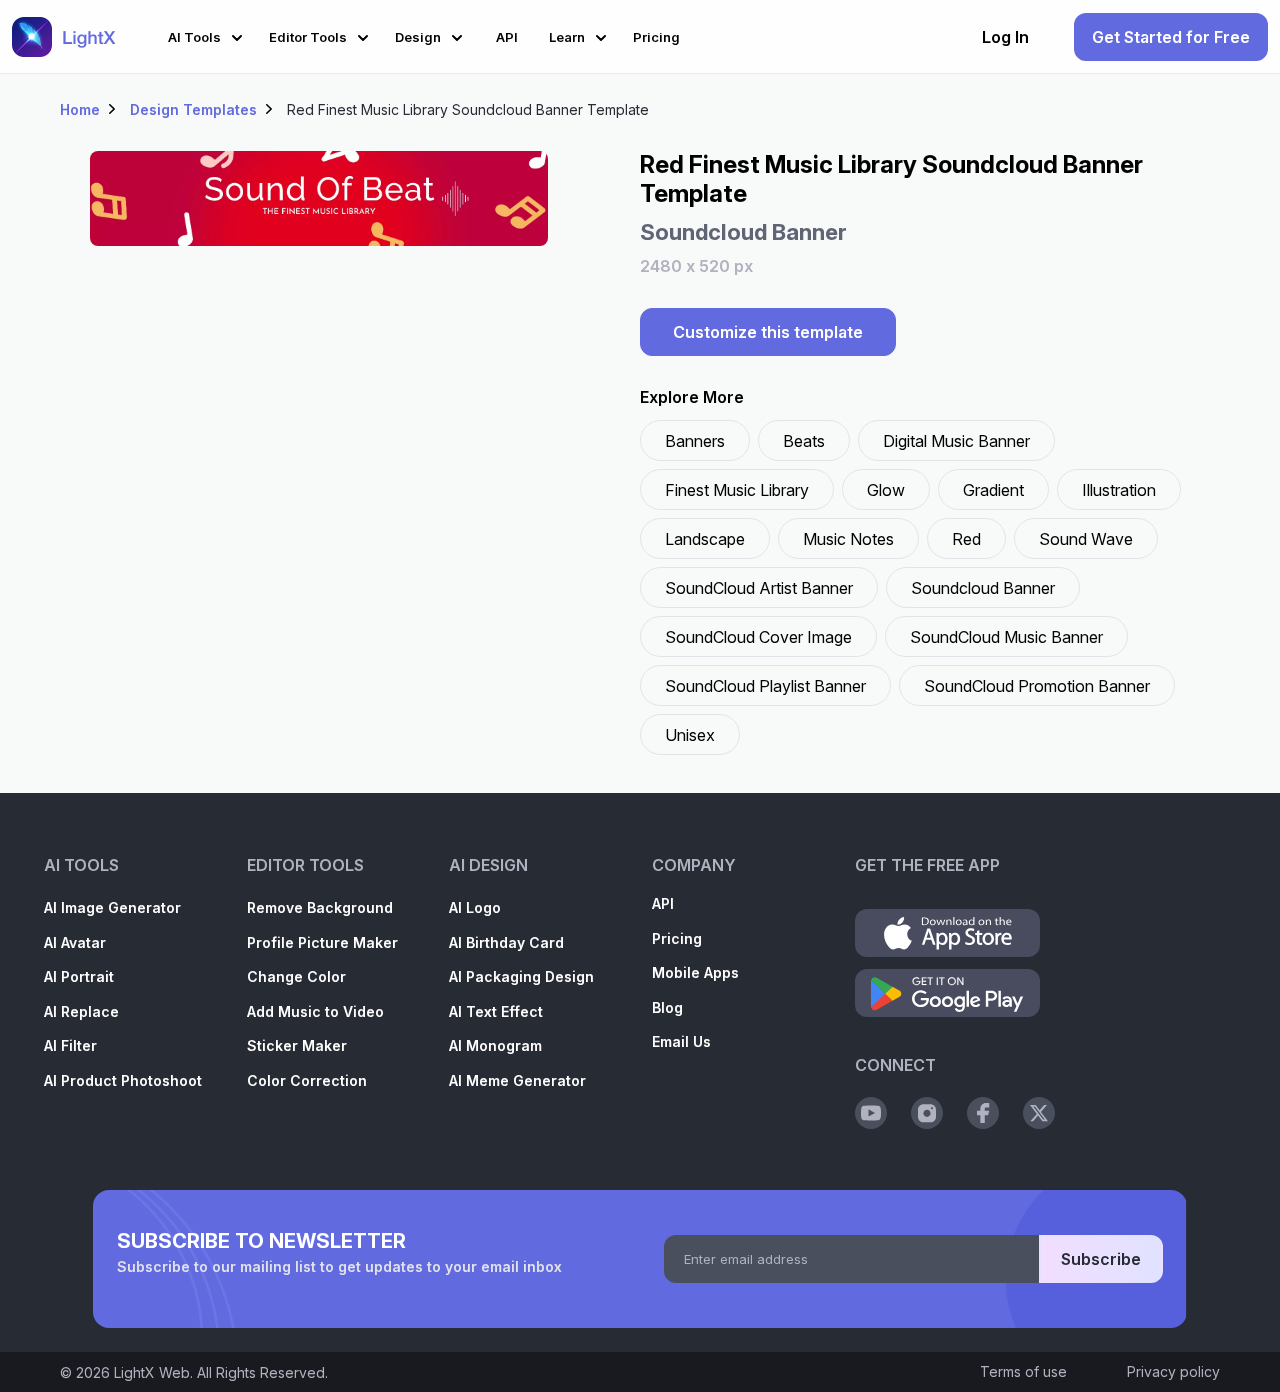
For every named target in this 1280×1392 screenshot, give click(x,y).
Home (80, 109)
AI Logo (475, 907)
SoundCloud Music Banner (1006, 637)
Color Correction (307, 1080)
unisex (690, 735)
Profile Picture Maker (322, 942)
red (966, 539)
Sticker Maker (297, 1045)
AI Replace (81, 1011)
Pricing (677, 938)
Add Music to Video (315, 1011)
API (663, 903)
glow (886, 490)
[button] (208, 34)
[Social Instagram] (927, 1113)
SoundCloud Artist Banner (759, 588)
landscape (705, 539)
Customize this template (768, 332)
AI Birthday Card (506, 942)
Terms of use (1023, 1371)
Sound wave (1086, 539)
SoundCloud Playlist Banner (765, 686)
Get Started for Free (1171, 37)
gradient (993, 490)
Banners (695, 441)
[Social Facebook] (983, 1113)
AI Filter (70, 1045)
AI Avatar (75, 942)
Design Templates (193, 109)
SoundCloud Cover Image (758, 637)
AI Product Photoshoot (123, 1080)
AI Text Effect (496, 1011)
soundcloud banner (983, 588)
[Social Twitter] (1039, 1113)
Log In (1005, 37)
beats (804, 441)
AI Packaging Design (521, 976)
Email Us (681, 1041)
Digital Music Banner (956, 441)
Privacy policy (1173, 1371)
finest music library (737, 490)
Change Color (296, 976)
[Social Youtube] (871, 1113)
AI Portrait (79, 976)
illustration (1119, 490)
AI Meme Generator (517, 1080)
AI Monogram (495, 1045)
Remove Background (320, 907)
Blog (667, 1007)
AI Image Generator (112, 907)
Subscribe (1101, 1259)
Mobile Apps (695, 972)
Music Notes (848, 539)
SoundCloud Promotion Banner (1037, 686)
